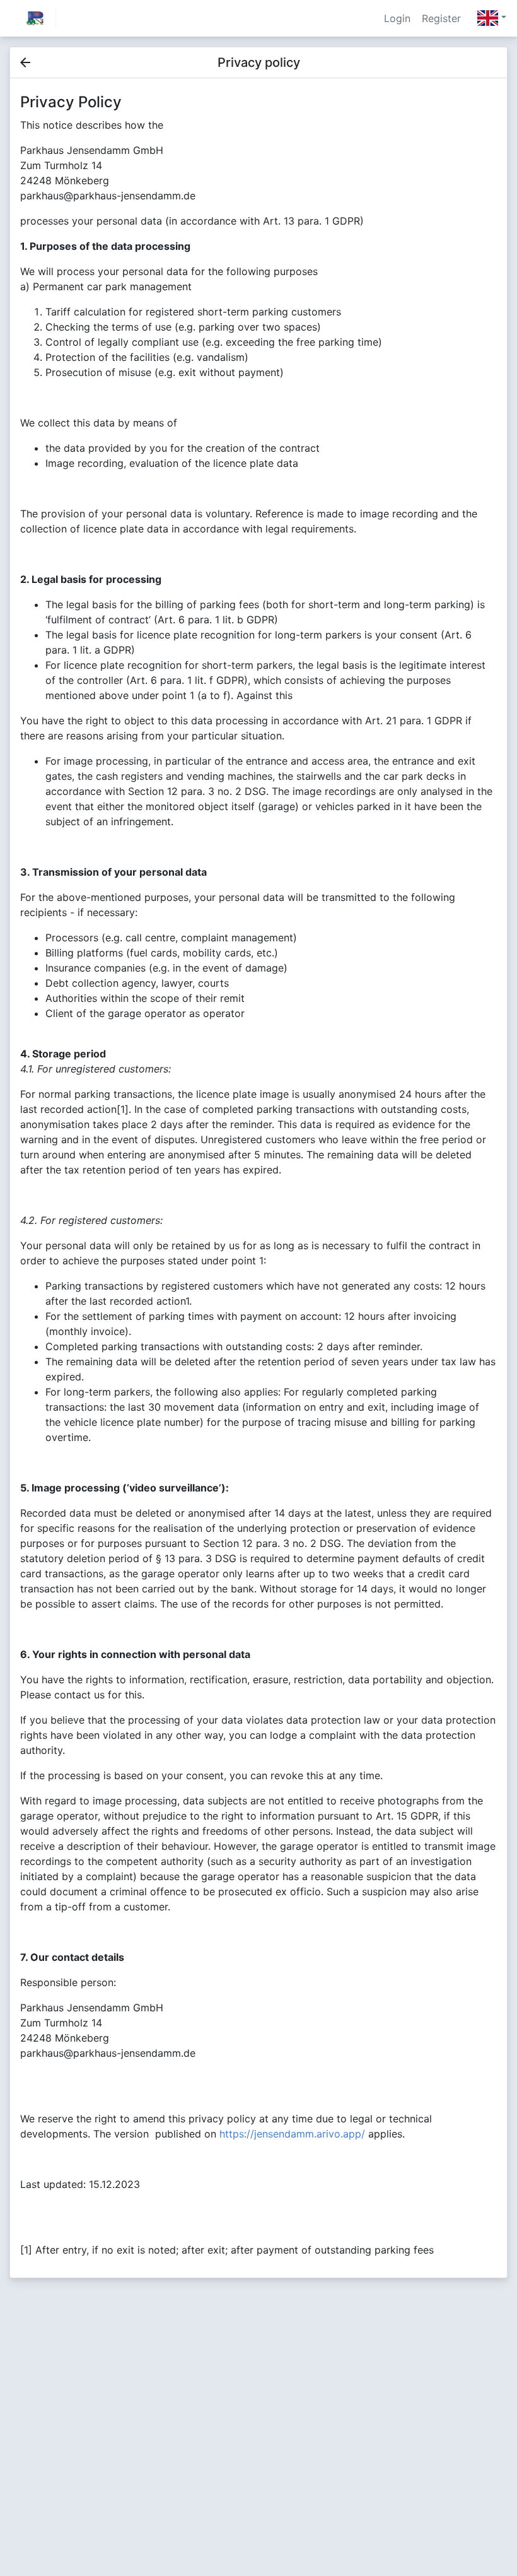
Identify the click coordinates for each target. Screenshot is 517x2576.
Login (397, 18)
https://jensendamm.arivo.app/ (292, 2134)
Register (441, 18)
